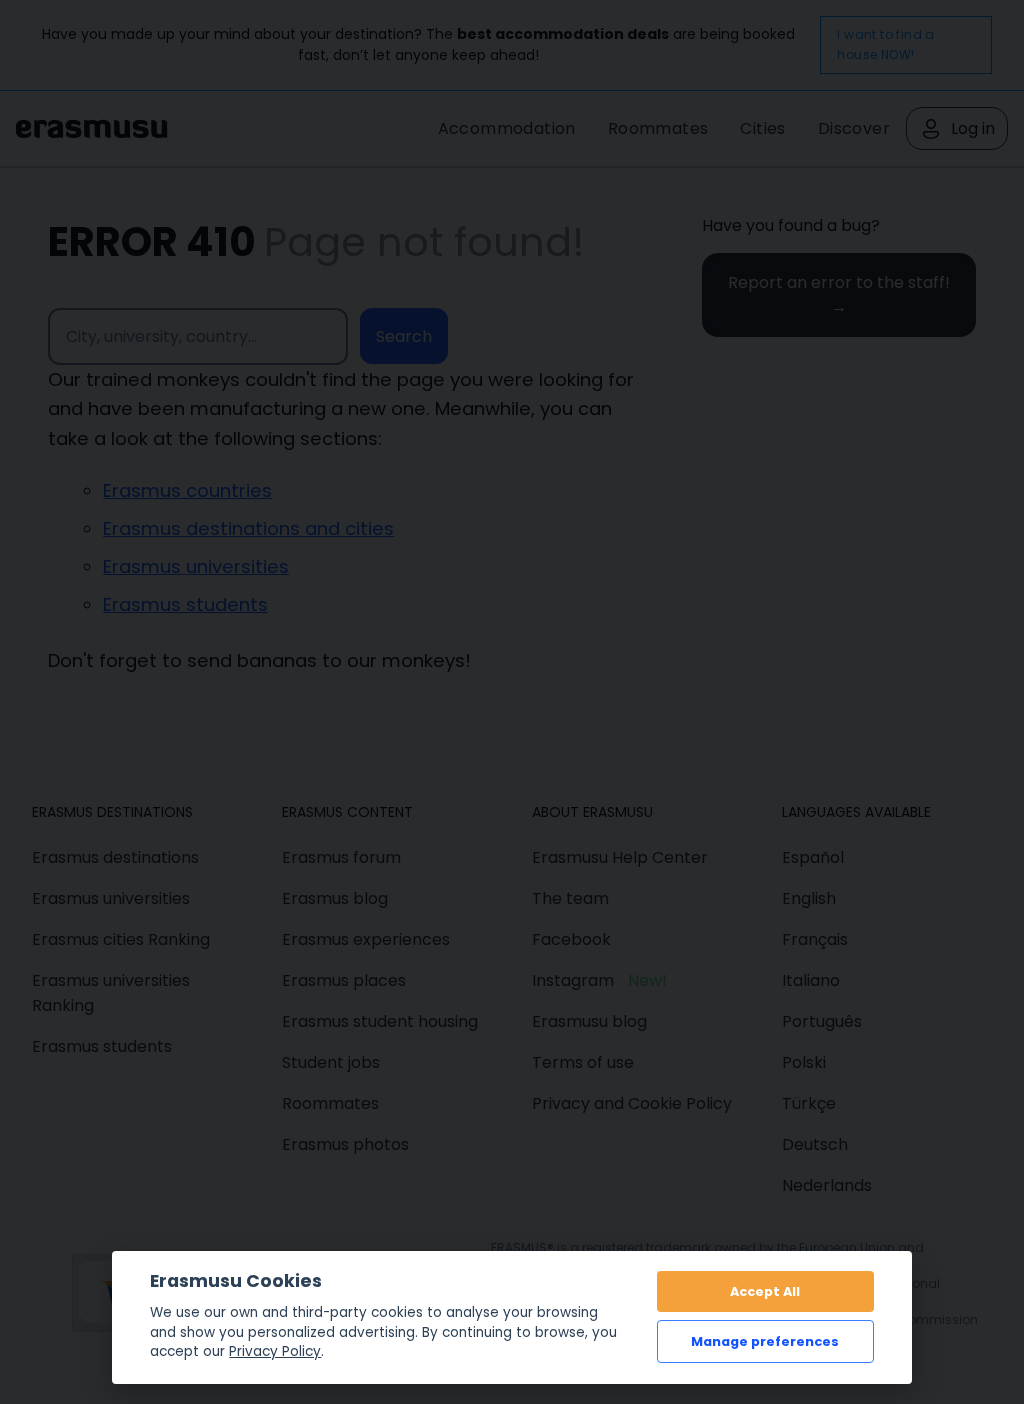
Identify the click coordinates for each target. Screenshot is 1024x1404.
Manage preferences (765, 1341)
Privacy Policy (275, 1351)
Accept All (765, 1291)
